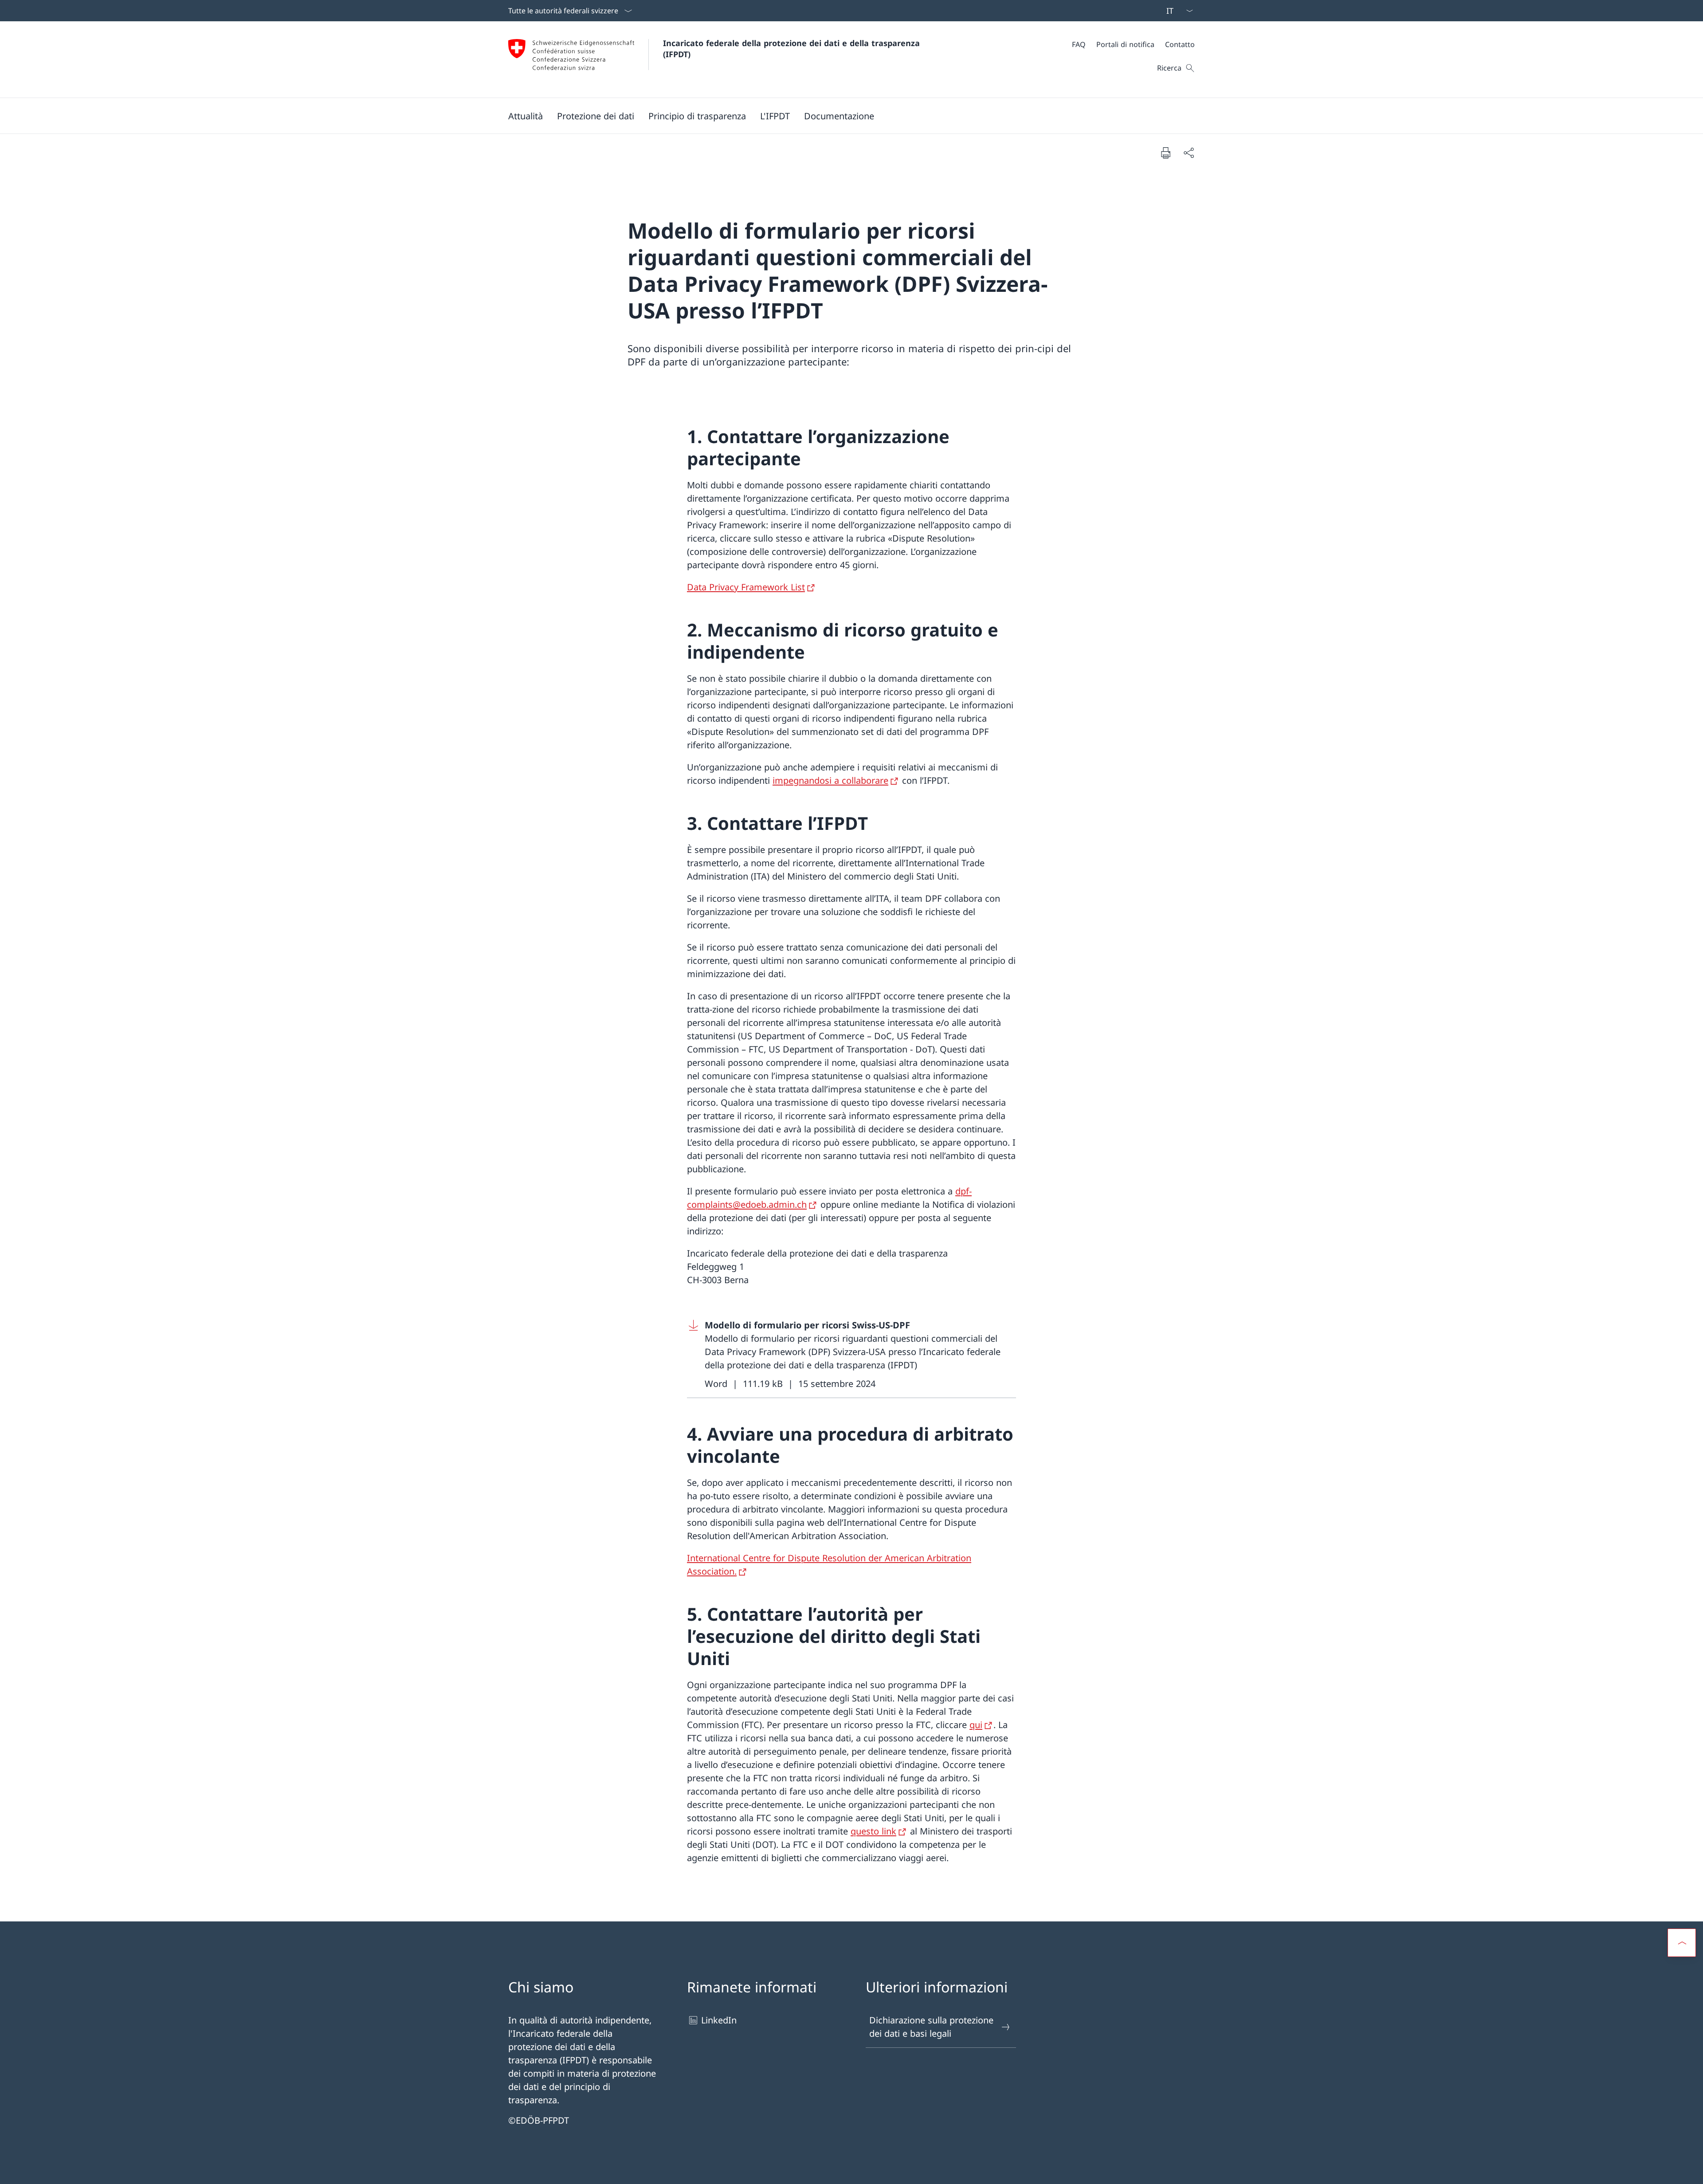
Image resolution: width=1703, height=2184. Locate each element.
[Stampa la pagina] (1165, 153)
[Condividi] (1189, 153)
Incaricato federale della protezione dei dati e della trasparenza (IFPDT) (794, 49)
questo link (873, 1831)
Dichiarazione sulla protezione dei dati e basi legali (931, 2027)
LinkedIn (719, 2020)
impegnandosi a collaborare (830, 780)
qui (976, 1725)
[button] (526, 116)
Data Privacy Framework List (746, 587)
